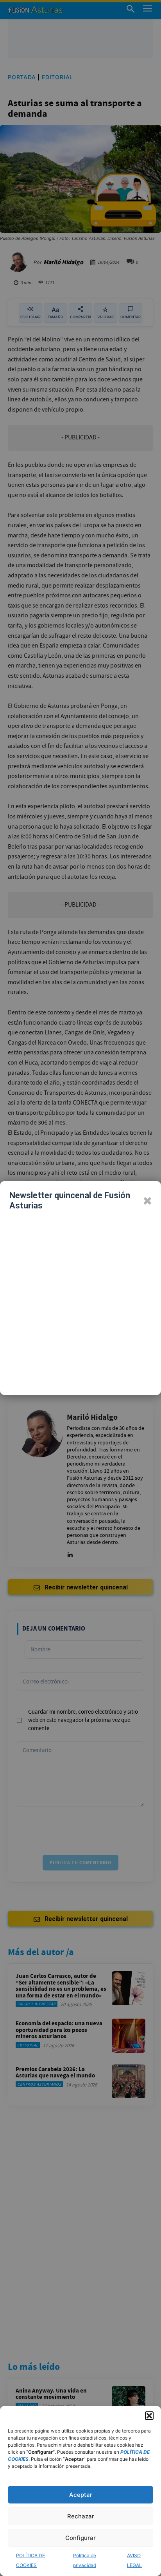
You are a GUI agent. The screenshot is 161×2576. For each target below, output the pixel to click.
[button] (149, 2416)
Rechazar (81, 2516)
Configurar (80, 2538)
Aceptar (81, 2495)
